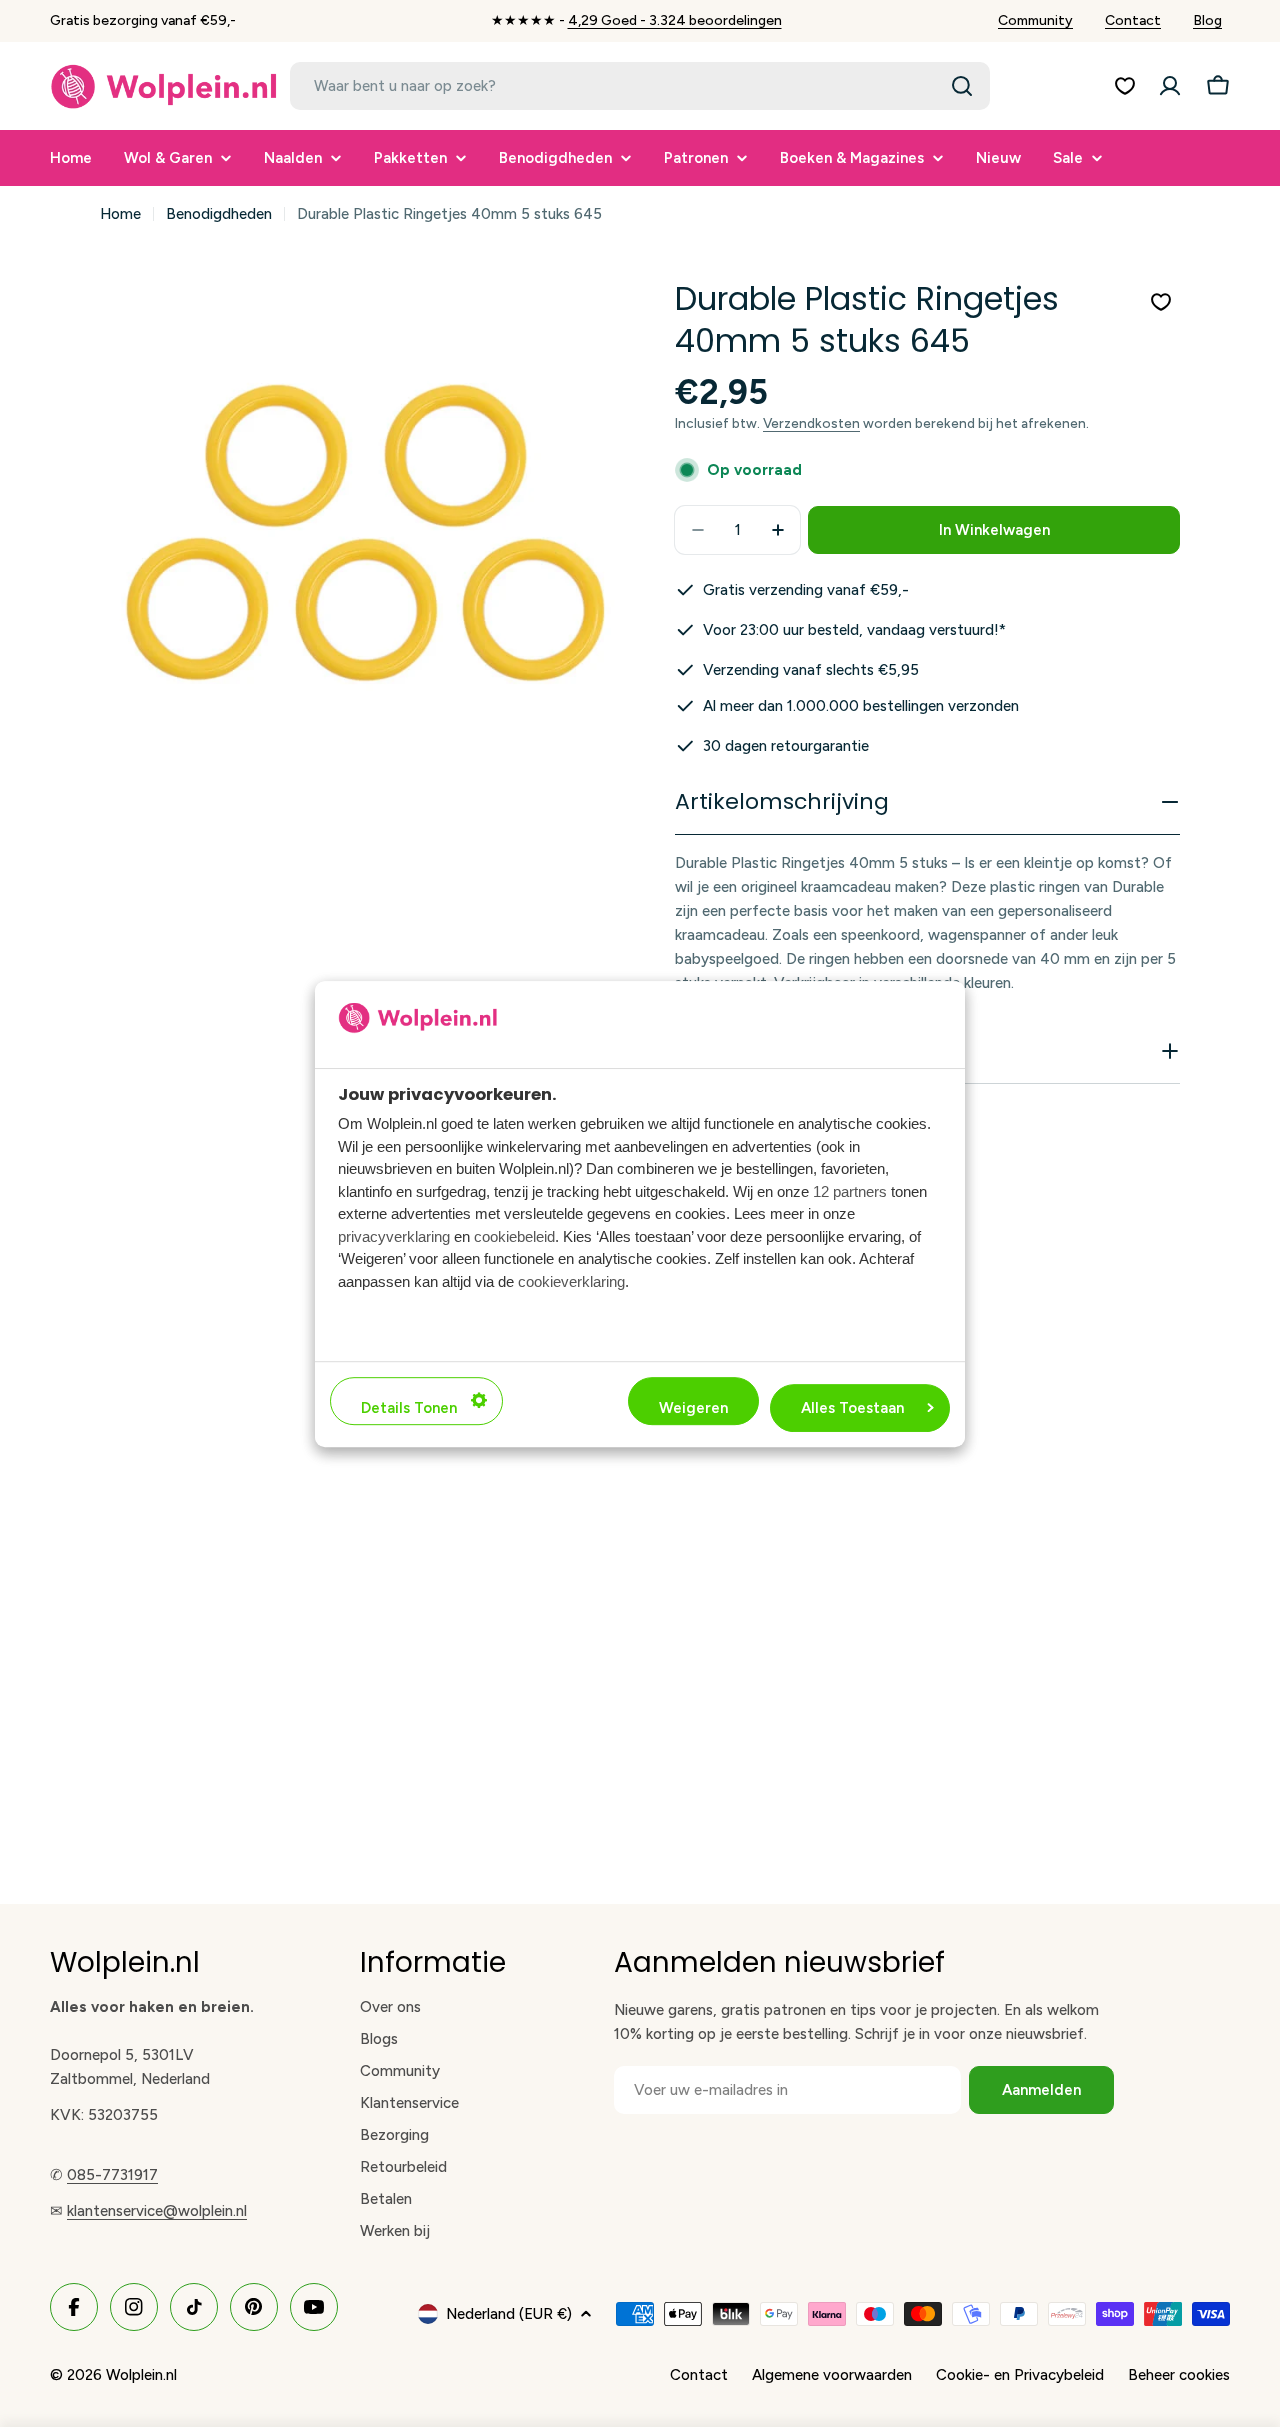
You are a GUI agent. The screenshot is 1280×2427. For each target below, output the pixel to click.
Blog (1207, 20)
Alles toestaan (852, 1407)
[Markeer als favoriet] (1161, 302)
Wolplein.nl (141, 2375)
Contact (1133, 20)
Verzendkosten (811, 423)
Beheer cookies (1179, 2375)
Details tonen (409, 1407)
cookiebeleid (514, 1235)
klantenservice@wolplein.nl (157, 2211)
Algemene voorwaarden (832, 2375)
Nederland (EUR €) (509, 2314)
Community (1035, 20)
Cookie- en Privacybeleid (1020, 2375)
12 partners (850, 1190)
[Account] (1170, 86)
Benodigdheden (219, 214)
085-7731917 (112, 2175)
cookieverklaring (571, 1280)
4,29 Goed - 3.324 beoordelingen (675, 20)
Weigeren (693, 1407)
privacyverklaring (394, 1235)
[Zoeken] (962, 86)
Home (120, 214)
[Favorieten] (1125, 86)
